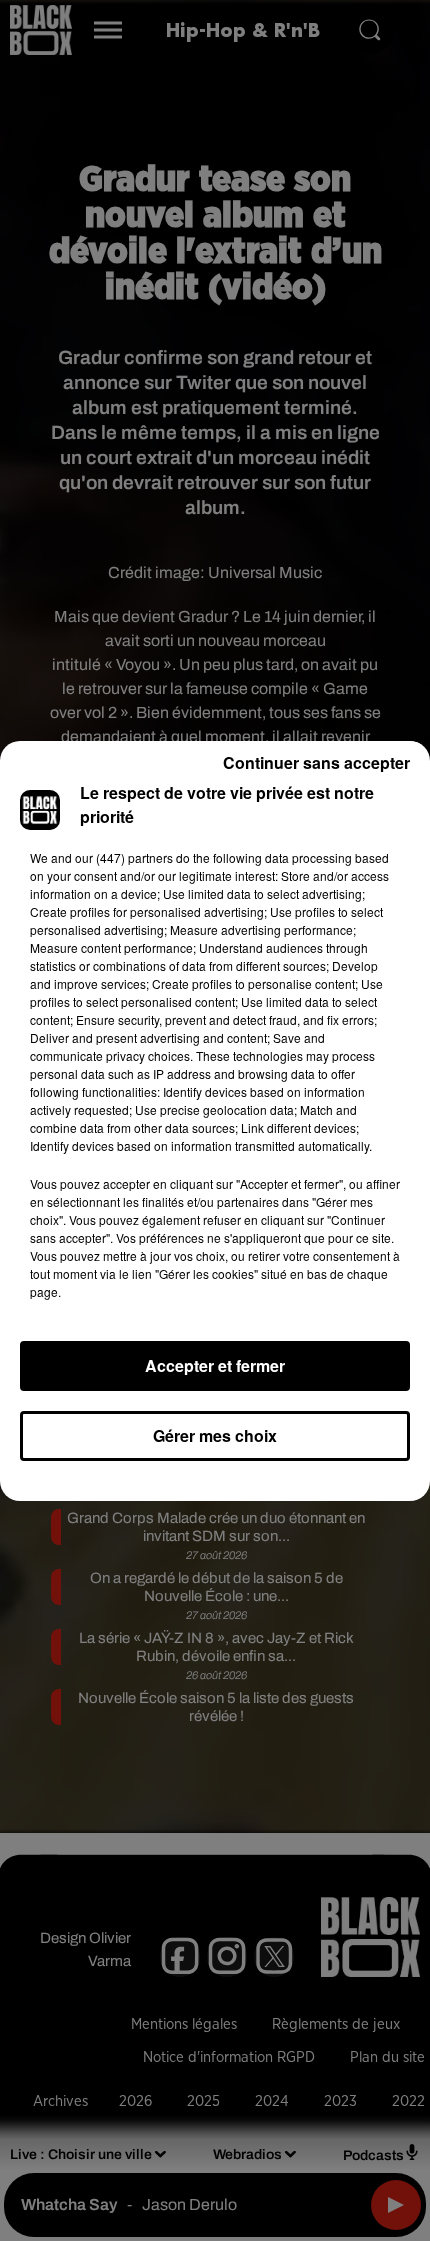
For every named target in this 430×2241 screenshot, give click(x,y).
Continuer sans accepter (316, 762)
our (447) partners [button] (124, 857)
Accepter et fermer (215, 1365)
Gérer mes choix (215, 1435)
